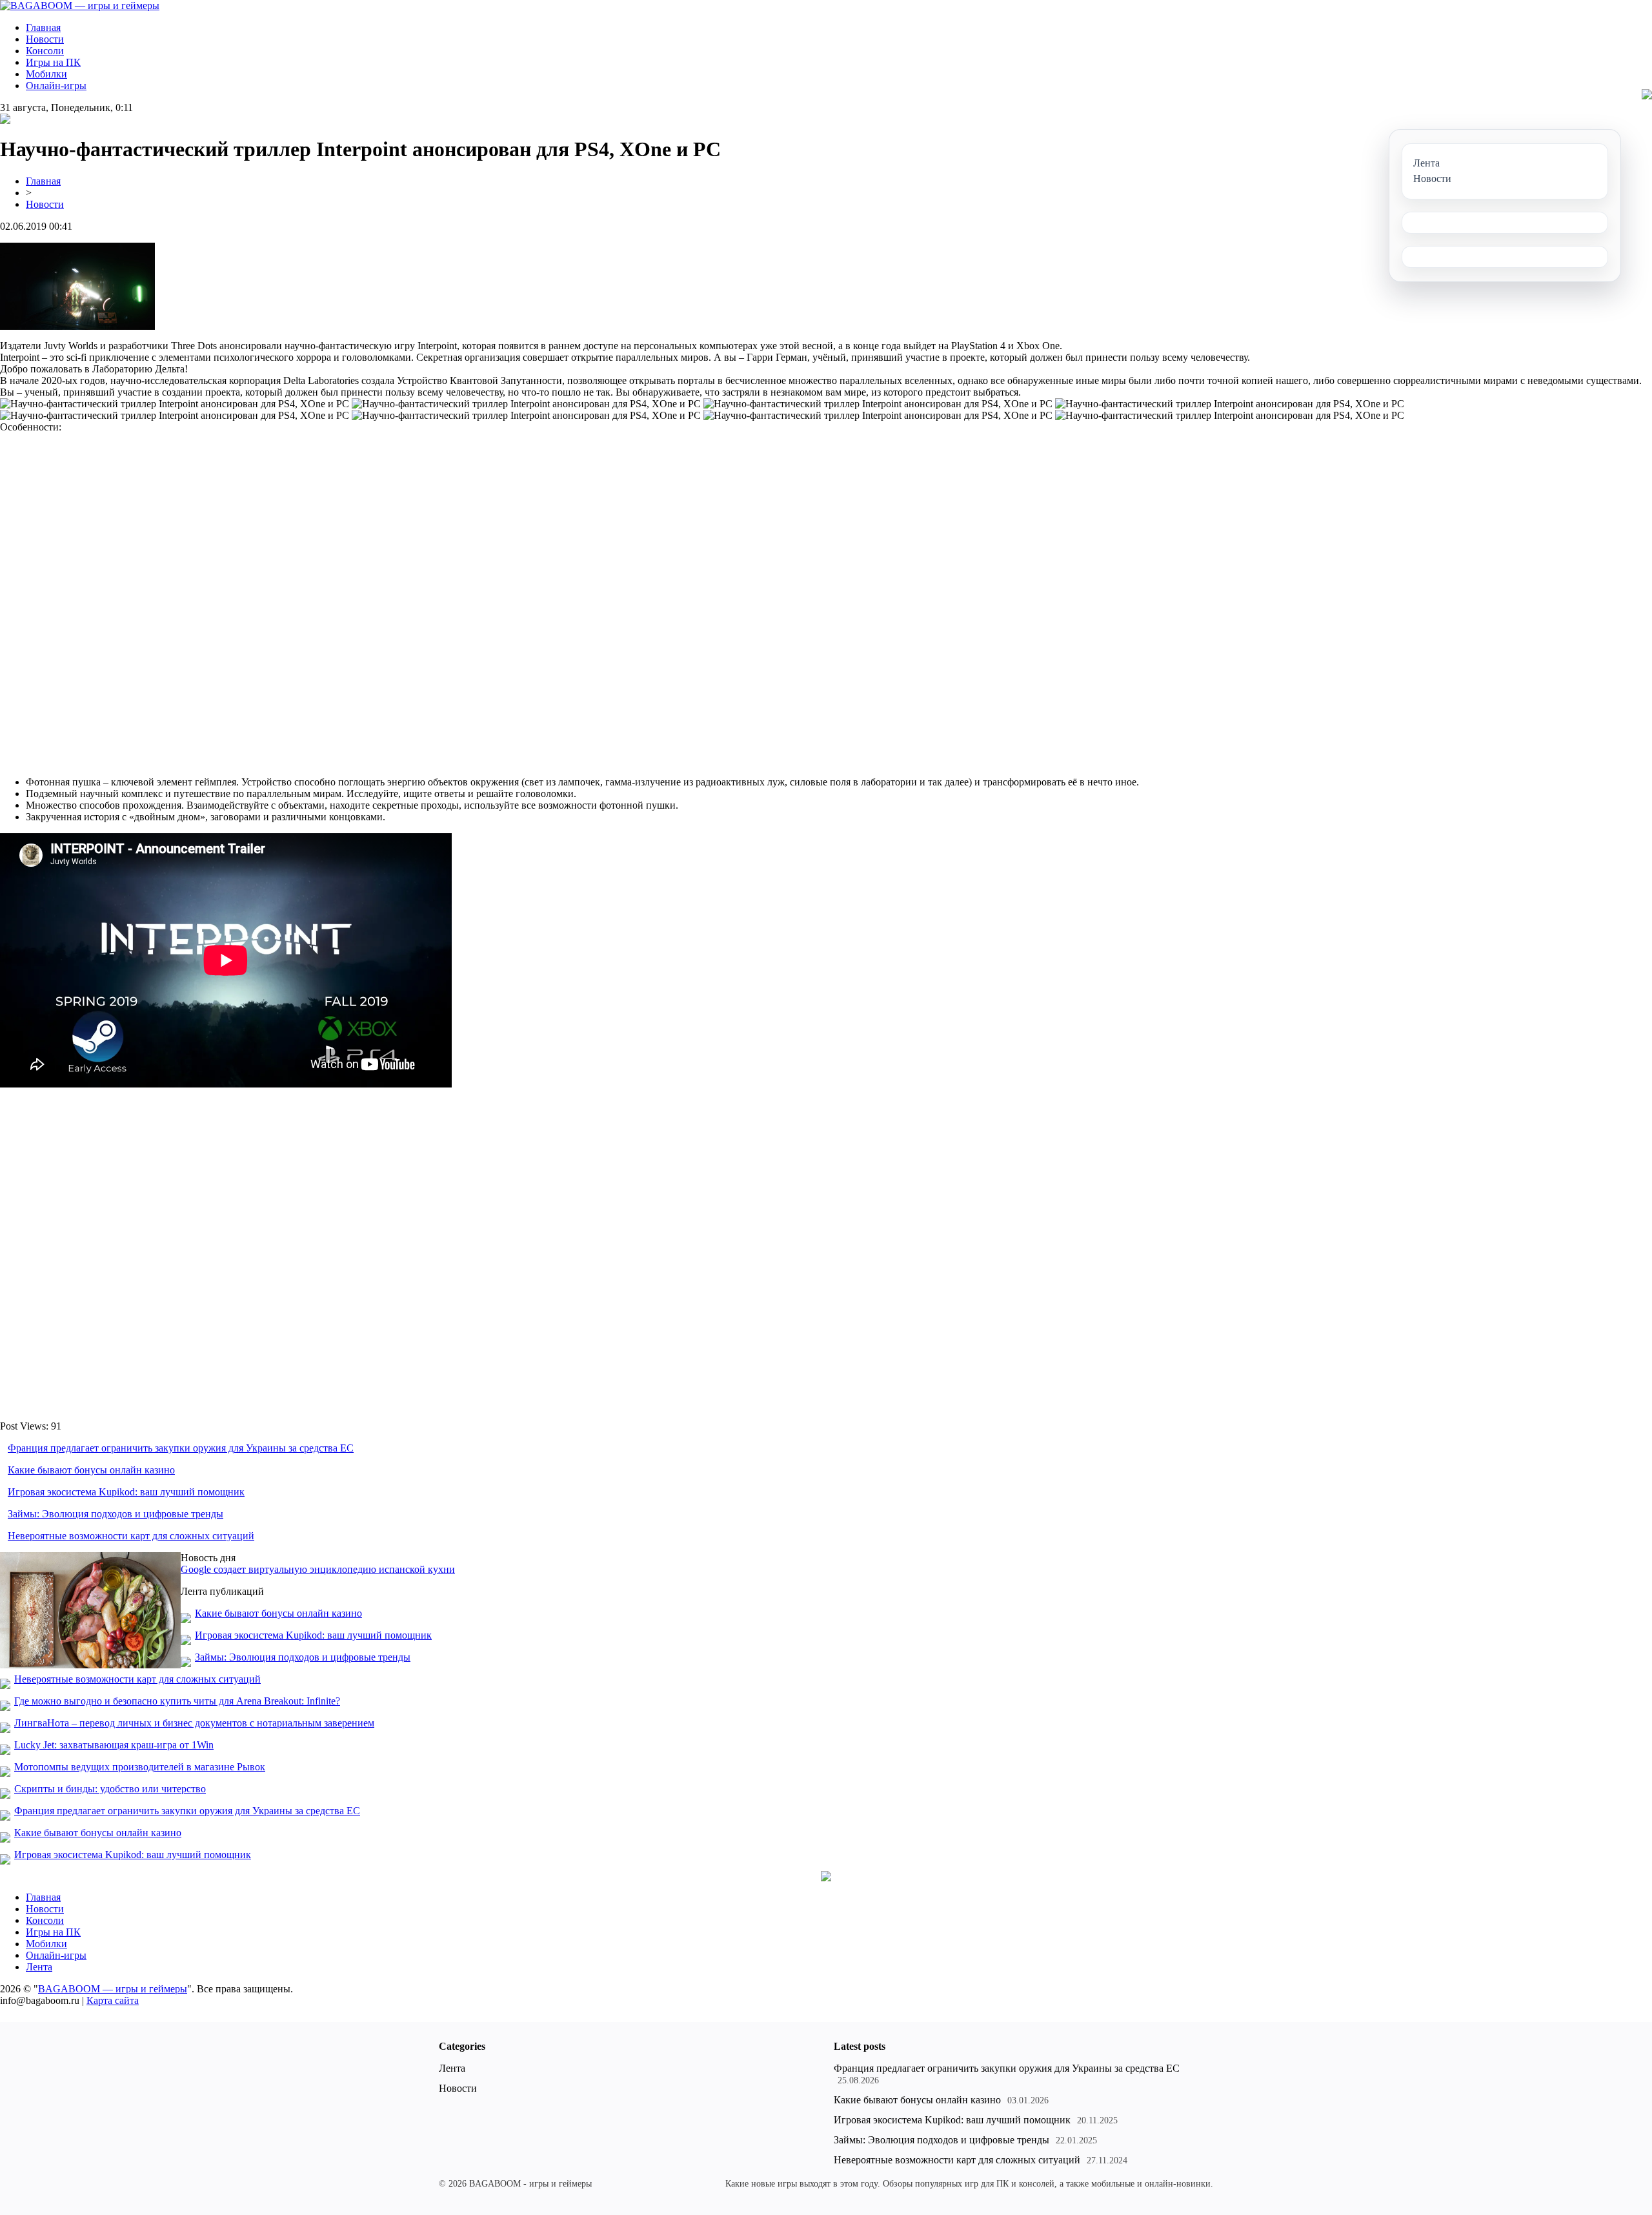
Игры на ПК (53, 62)
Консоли (45, 51)
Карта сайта (113, 2000)
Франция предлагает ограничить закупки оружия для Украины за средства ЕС (181, 1448)
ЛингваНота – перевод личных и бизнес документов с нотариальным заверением (194, 1723)
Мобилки (46, 74)
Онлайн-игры (56, 86)
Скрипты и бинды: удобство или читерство (110, 1789)
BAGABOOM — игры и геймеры (113, 1989)
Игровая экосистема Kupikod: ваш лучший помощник (126, 1492)
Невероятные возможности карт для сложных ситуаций (131, 1536)
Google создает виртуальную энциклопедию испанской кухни (318, 1569)
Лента (39, 1967)
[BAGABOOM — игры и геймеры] (80, 5)
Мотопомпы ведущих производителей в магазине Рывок (140, 1767)
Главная (43, 27)
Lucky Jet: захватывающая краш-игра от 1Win (114, 1745)
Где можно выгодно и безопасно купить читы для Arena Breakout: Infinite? (177, 1701)
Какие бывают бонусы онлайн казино (91, 1470)
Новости (45, 39)
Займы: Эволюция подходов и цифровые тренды (116, 1514)
